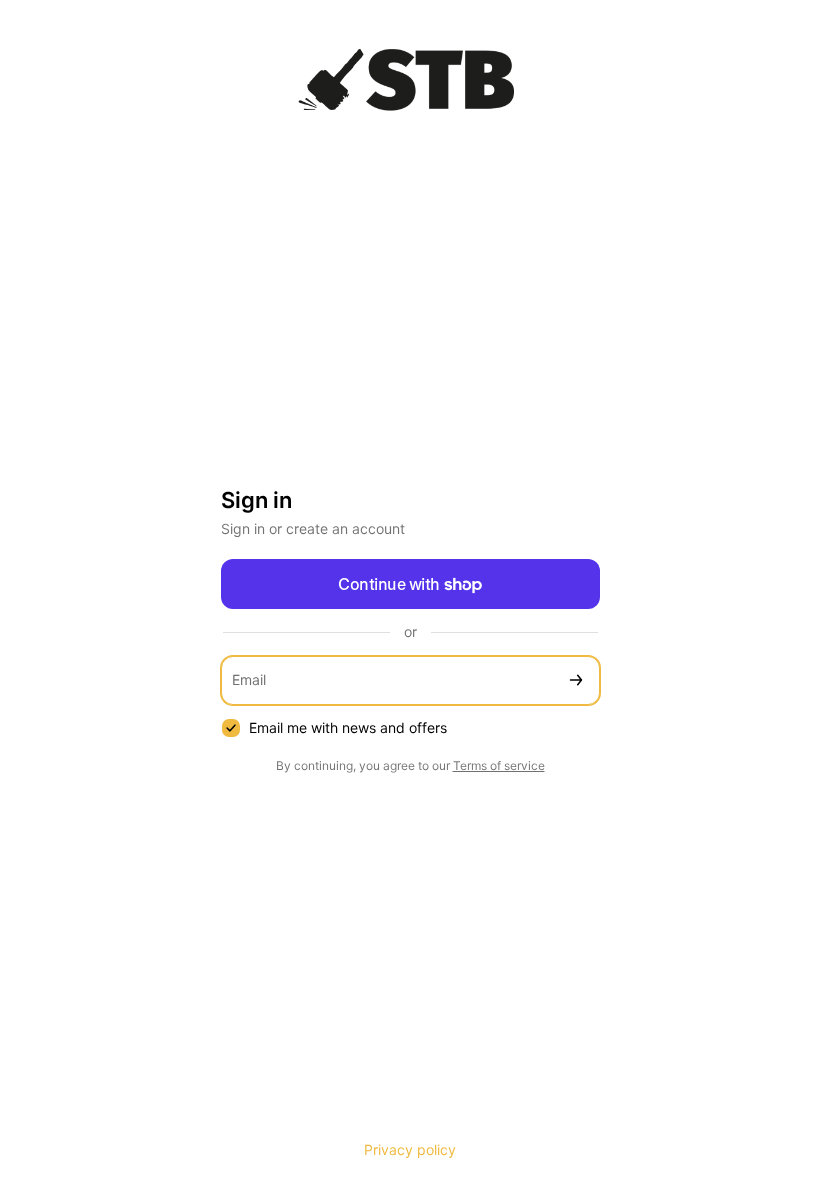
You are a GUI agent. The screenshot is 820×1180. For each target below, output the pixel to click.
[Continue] (576, 680)
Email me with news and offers (348, 727)
